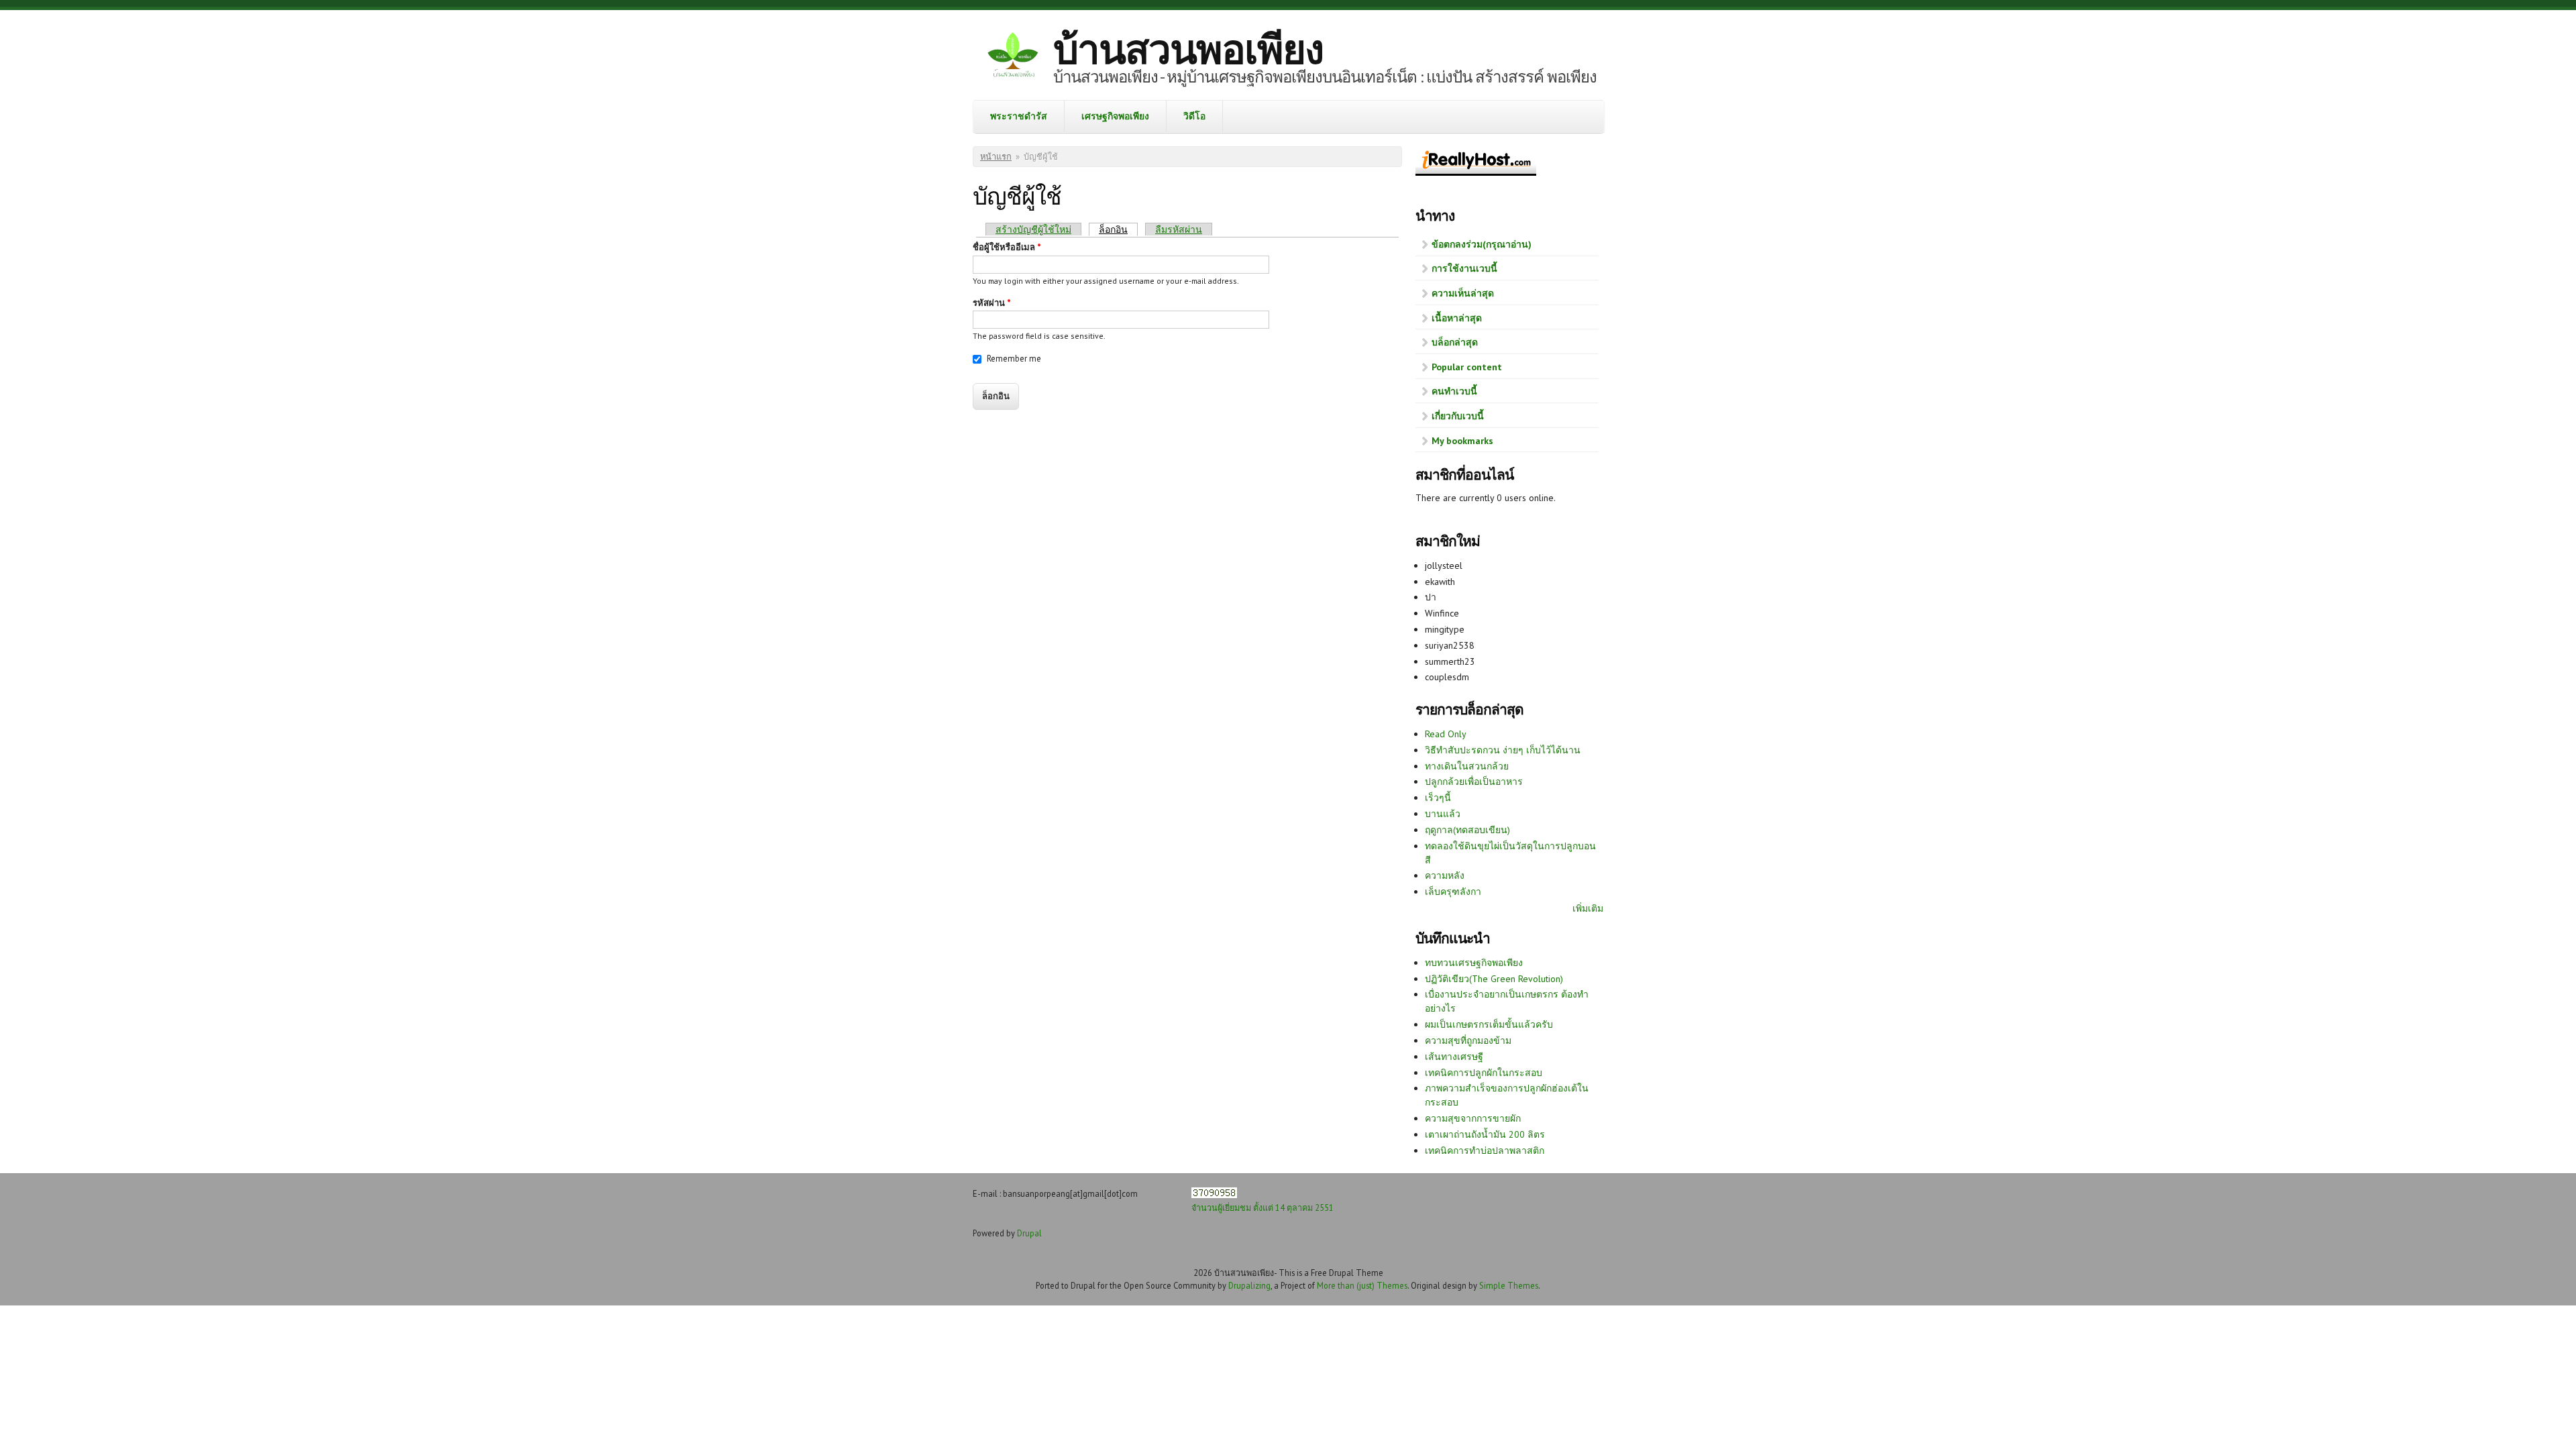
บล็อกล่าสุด (1455, 342)
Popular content (1467, 367)
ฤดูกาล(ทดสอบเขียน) (1467, 830)
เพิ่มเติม (1588, 908)
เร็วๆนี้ (1438, 798)
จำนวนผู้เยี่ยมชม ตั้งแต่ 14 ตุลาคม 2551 (1263, 1207)
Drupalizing (1249, 1285)
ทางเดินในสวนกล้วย (1467, 766)
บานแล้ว (1443, 814)
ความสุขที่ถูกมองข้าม (1468, 1040)
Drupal (1029, 1233)
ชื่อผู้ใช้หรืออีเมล (1007, 247)
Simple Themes (1509, 1285)
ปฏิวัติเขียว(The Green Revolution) (1494, 979)
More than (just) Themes (1362, 1285)
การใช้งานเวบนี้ (1464, 268)
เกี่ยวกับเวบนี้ (1458, 416)
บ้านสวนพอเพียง (1188, 49)
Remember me (1014, 359)
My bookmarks (1462, 441)
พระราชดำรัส (1019, 116)
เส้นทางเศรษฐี (1454, 1057)
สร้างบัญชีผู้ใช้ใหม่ (1033, 229)
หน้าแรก (996, 157)
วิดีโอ (1194, 116)
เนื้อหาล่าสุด (1457, 318)
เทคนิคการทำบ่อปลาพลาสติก (1485, 1150)
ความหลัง (1445, 875)
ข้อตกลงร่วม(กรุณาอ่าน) (1482, 244)
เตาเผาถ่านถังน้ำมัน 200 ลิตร (1485, 1134)
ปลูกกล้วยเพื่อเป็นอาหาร (1474, 782)
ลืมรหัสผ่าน (1179, 229)
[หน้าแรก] (1013, 57)
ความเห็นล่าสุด (1463, 293)
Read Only (1446, 734)
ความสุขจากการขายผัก (1473, 1118)
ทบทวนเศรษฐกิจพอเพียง (1474, 963)
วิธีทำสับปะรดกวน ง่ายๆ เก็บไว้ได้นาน (1503, 750)
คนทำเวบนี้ (1454, 391)
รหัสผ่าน (992, 303)
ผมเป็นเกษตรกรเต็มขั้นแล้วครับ (1489, 1024)
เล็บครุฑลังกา (1453, 892)
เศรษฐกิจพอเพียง (1115, 116)
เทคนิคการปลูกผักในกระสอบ (1484, 1073)
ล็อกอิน (1118, 229)
